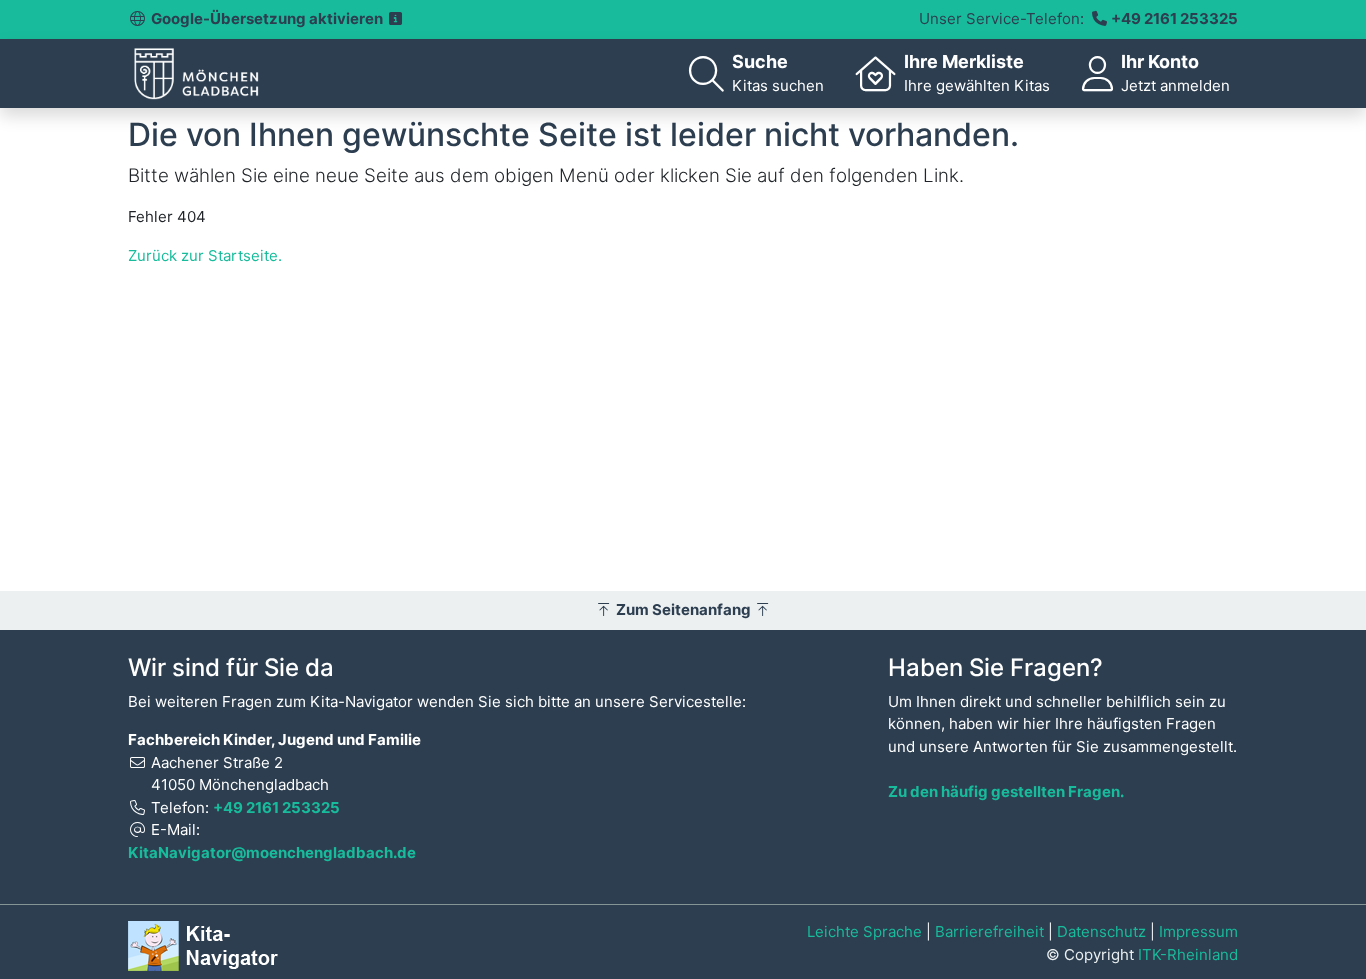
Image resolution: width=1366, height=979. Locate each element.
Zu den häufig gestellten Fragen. (1006, 791)
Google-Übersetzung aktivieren (268, 18)
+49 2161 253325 (1174, 18)
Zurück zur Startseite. (205, 255)
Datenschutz (1101, 931)
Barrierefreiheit (989, 931)
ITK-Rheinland (1188, 954)
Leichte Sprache (864, 931)
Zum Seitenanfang (683, 609)
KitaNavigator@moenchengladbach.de (272, 852)
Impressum (1198, 931)
